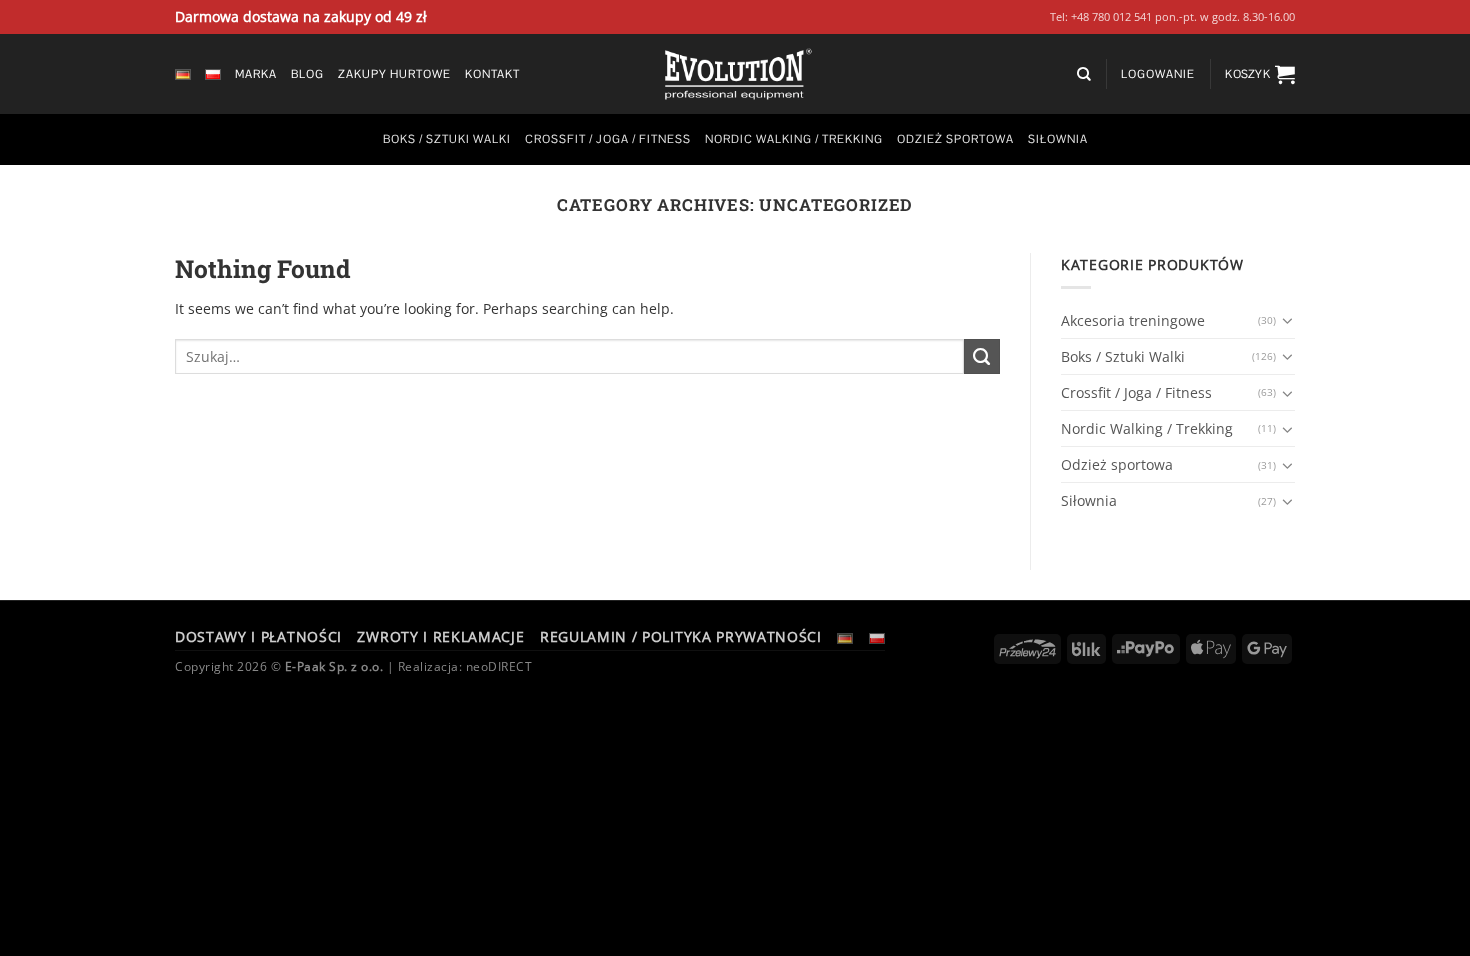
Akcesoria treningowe (1133, 320)
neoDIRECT (499, 666)
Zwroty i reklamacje (440, 636)
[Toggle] (1288, 321)
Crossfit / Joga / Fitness (608, 139)
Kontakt (492, 74)
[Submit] (982, 357)
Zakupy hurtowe (394, 74)
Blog (307, 74)
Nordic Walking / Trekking (794, 139)
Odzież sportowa (955, 139)
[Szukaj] (1084, 74)
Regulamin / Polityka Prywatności (681, 636)
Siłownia (1058, 139)
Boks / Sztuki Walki (447, 139)
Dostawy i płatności (258, 636)
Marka (256, 74)
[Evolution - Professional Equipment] (735, 74)
